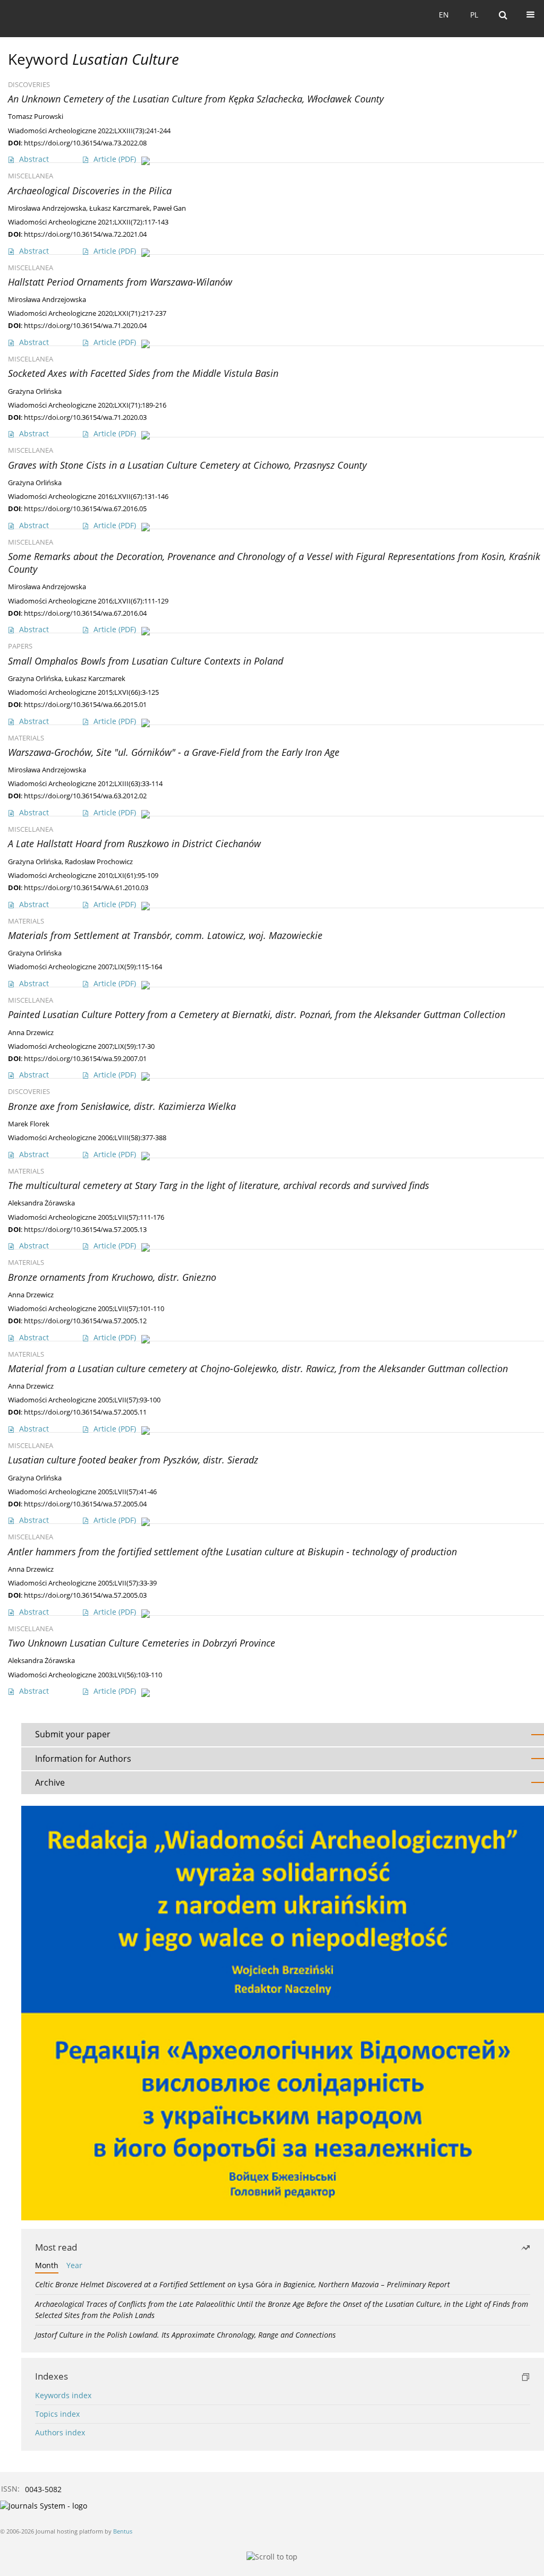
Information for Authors (83, 1759)
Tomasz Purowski (36, 117)
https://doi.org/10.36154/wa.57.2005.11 (85, 1412)
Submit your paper (73, 1734)
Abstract (34, 159)
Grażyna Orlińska (35, 391)
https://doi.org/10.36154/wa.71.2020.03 (85, 417)
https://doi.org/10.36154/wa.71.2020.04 (85, 325)
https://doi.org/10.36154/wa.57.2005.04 (85, 1504)
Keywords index (63, 2395)
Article (115, 159)
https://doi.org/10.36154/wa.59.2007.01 (85, 1058)
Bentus (123, 2531)
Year (74, 2265)
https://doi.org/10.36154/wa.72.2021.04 (85, 234)
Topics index (57, 2414)
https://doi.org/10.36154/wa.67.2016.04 (85, 613)
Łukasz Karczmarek (120, 208)
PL (474, 15)
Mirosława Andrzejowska (47, 208)
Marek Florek (29, 1124)
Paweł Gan (169, 208)
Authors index (60, 2432)
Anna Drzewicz (31, 1033)
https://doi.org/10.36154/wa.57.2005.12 (85, 1321)
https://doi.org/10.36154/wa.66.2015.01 (85, 704)
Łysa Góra (243, 2284)
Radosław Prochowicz (99, 862)
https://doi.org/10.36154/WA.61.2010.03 (86, 888)
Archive (50, 1782)
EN (444, 15)
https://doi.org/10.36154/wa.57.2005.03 (85, 1595)
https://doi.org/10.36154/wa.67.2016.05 (85, 509)
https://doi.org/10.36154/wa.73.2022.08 (85, 143)
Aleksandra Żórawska (41, 1203)
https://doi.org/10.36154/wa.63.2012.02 (85, 796)
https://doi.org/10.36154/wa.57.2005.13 (85, 1229)
